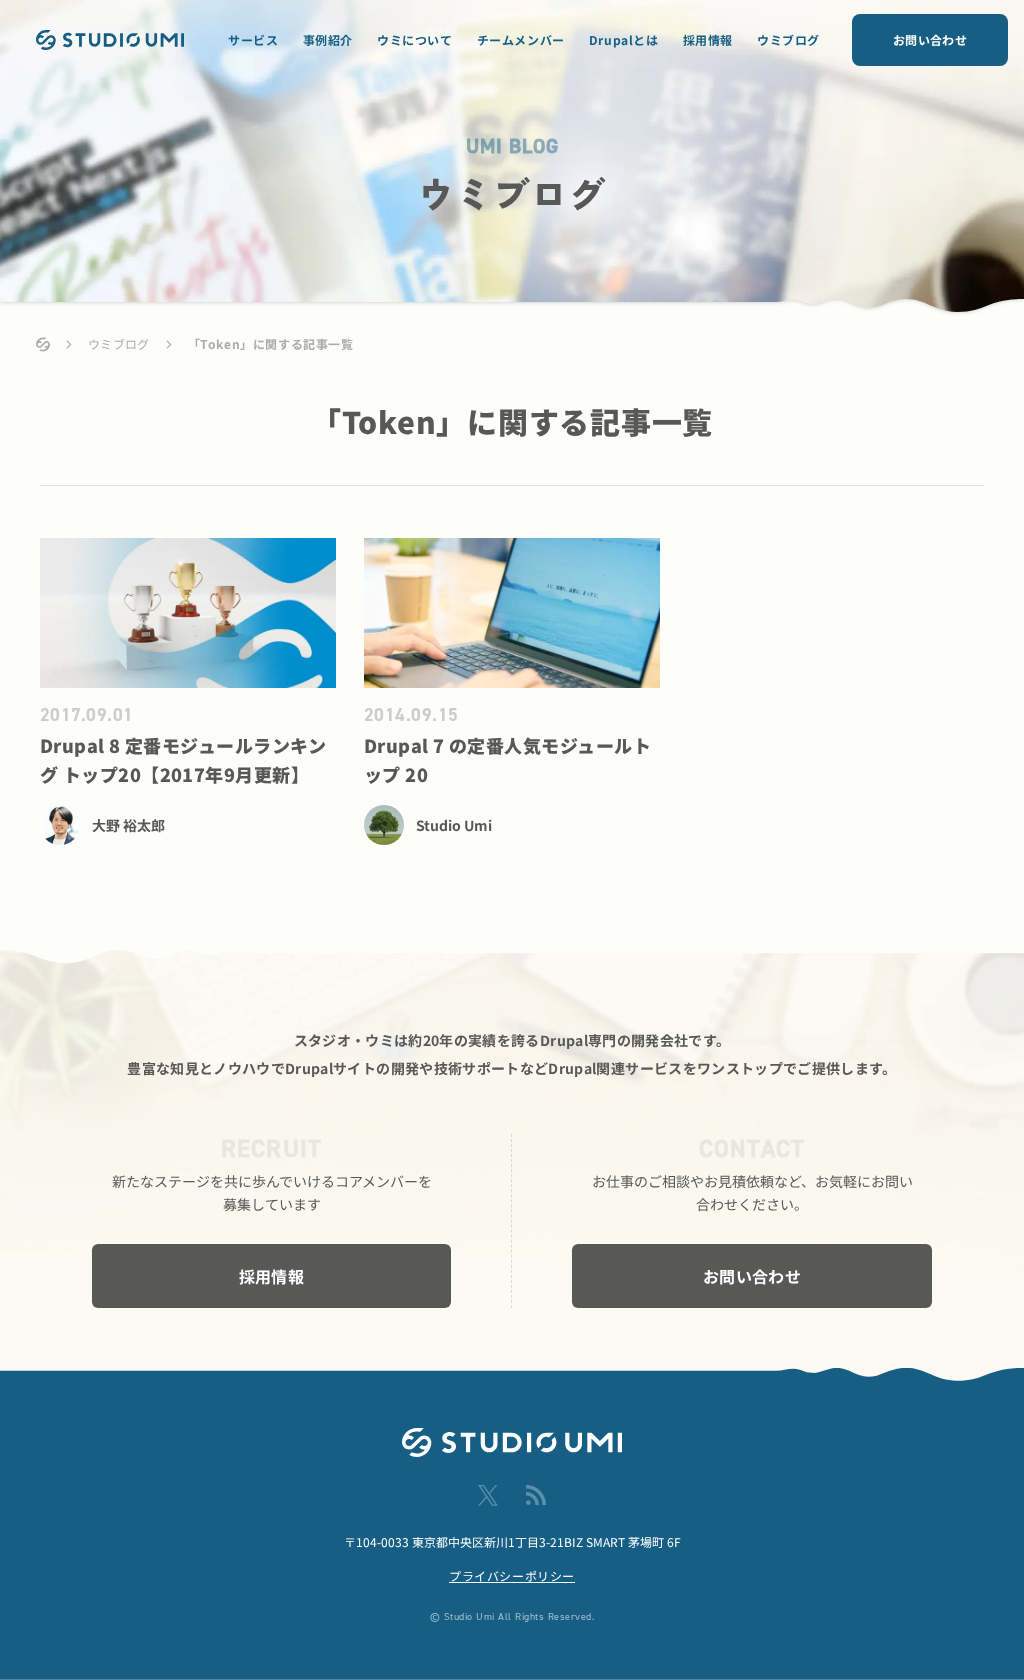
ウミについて (415, 39)
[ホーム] (43, 344)
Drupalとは (624, 39)
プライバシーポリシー (512, 1575)
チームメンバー (521, 39)
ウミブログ (788, 39)
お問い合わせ (930, 39)
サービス (253, 39)
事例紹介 (328, 39)
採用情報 (708, 39)
